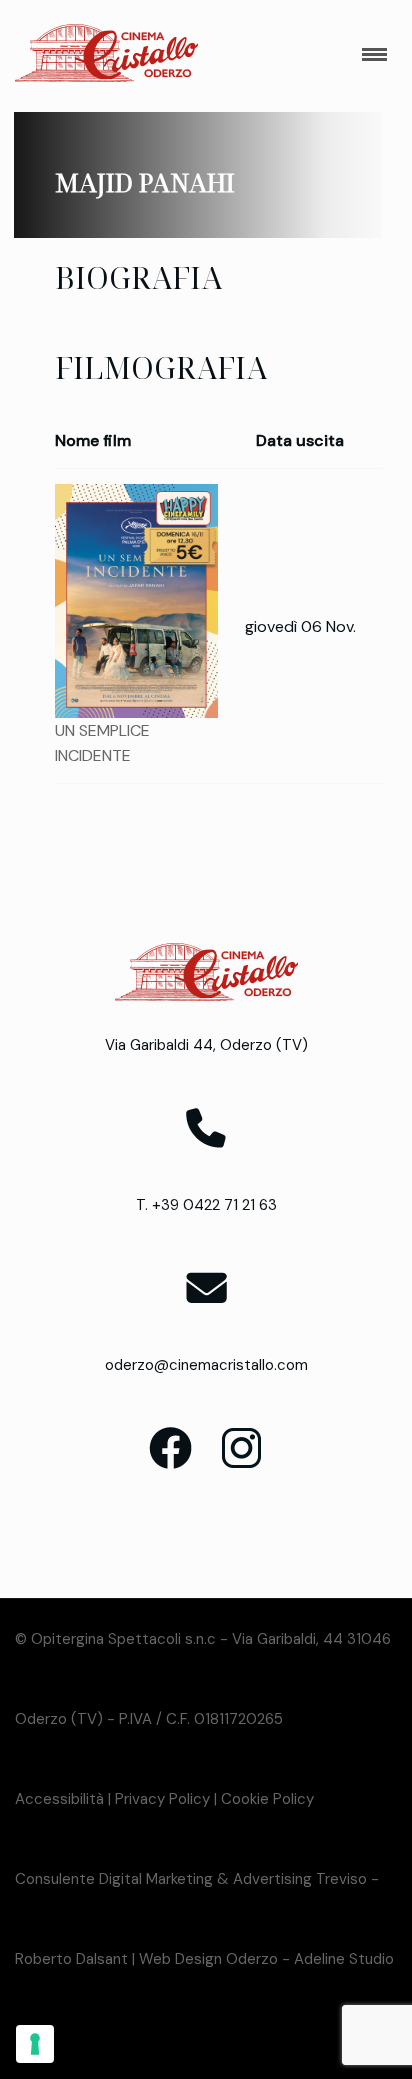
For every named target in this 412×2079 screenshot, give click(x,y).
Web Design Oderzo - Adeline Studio (266, 1959)
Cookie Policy (267, 1799)
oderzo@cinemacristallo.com (206, 1365)
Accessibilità (59, 1799)
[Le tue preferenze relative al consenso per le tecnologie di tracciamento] (35, 2044)
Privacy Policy (162, 1799)
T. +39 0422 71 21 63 (206, 1205)
